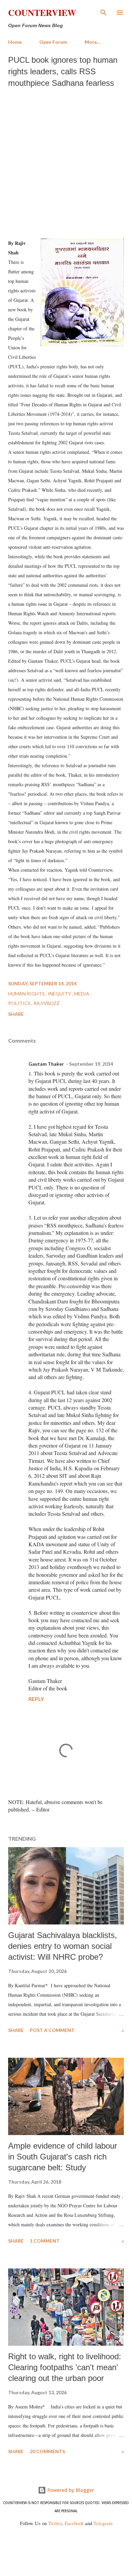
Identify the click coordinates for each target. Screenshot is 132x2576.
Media (82, 994)
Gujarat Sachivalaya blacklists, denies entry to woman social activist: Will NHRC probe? (63, 1946)
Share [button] (16, 1014)
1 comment (45, 2241)
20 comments (47, 2451)
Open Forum (53, 42)
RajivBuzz (47, 1003)
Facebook (74, 2523)
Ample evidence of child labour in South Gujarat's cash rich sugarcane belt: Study (63, 2157)
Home (15, 42)
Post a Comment (52, 2030)
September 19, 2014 (91, 1064)
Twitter (55, 2523)
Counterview (42, 13)
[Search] (104, 12)
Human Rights (27, 994)
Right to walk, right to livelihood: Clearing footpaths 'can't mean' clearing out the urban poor (65, 2367)
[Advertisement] (66, 161)
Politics (20, 1003)
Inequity (60, 994)
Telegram (103, 2523)
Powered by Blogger (70, 2490)
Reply (36, 1699)
